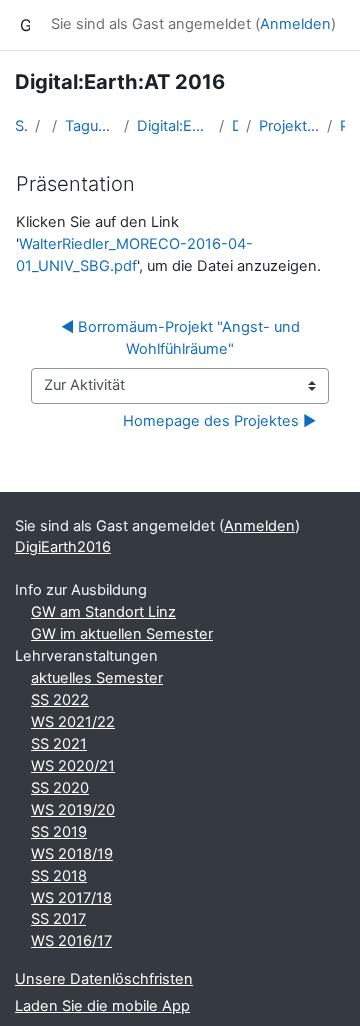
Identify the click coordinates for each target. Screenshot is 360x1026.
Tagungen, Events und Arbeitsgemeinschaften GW (90, 126)
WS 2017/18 (71, 898)
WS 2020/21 (73, 766)
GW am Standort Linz (103, 612)
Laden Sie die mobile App (102, 1006)
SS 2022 (60, 700)
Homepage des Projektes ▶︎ (219, 421)
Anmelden (295, 24)
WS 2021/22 (73, 722)
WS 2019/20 (73, 810)
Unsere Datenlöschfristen (104, 979)
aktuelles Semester (97, 678)
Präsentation (342, 126)
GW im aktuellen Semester (122, 634)
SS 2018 (59, 876)
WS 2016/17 (71, 941)
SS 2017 (58, 919)
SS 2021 (59, 744)
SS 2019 (59, 832)
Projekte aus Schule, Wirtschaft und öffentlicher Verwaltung (289, 126)
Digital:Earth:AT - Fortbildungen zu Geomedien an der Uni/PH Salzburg (174, 126)
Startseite (21, 126)
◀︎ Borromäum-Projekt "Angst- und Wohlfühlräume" (182, 338)
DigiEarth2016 (235, 126)
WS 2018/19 (72, 854)
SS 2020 (60, 788)
